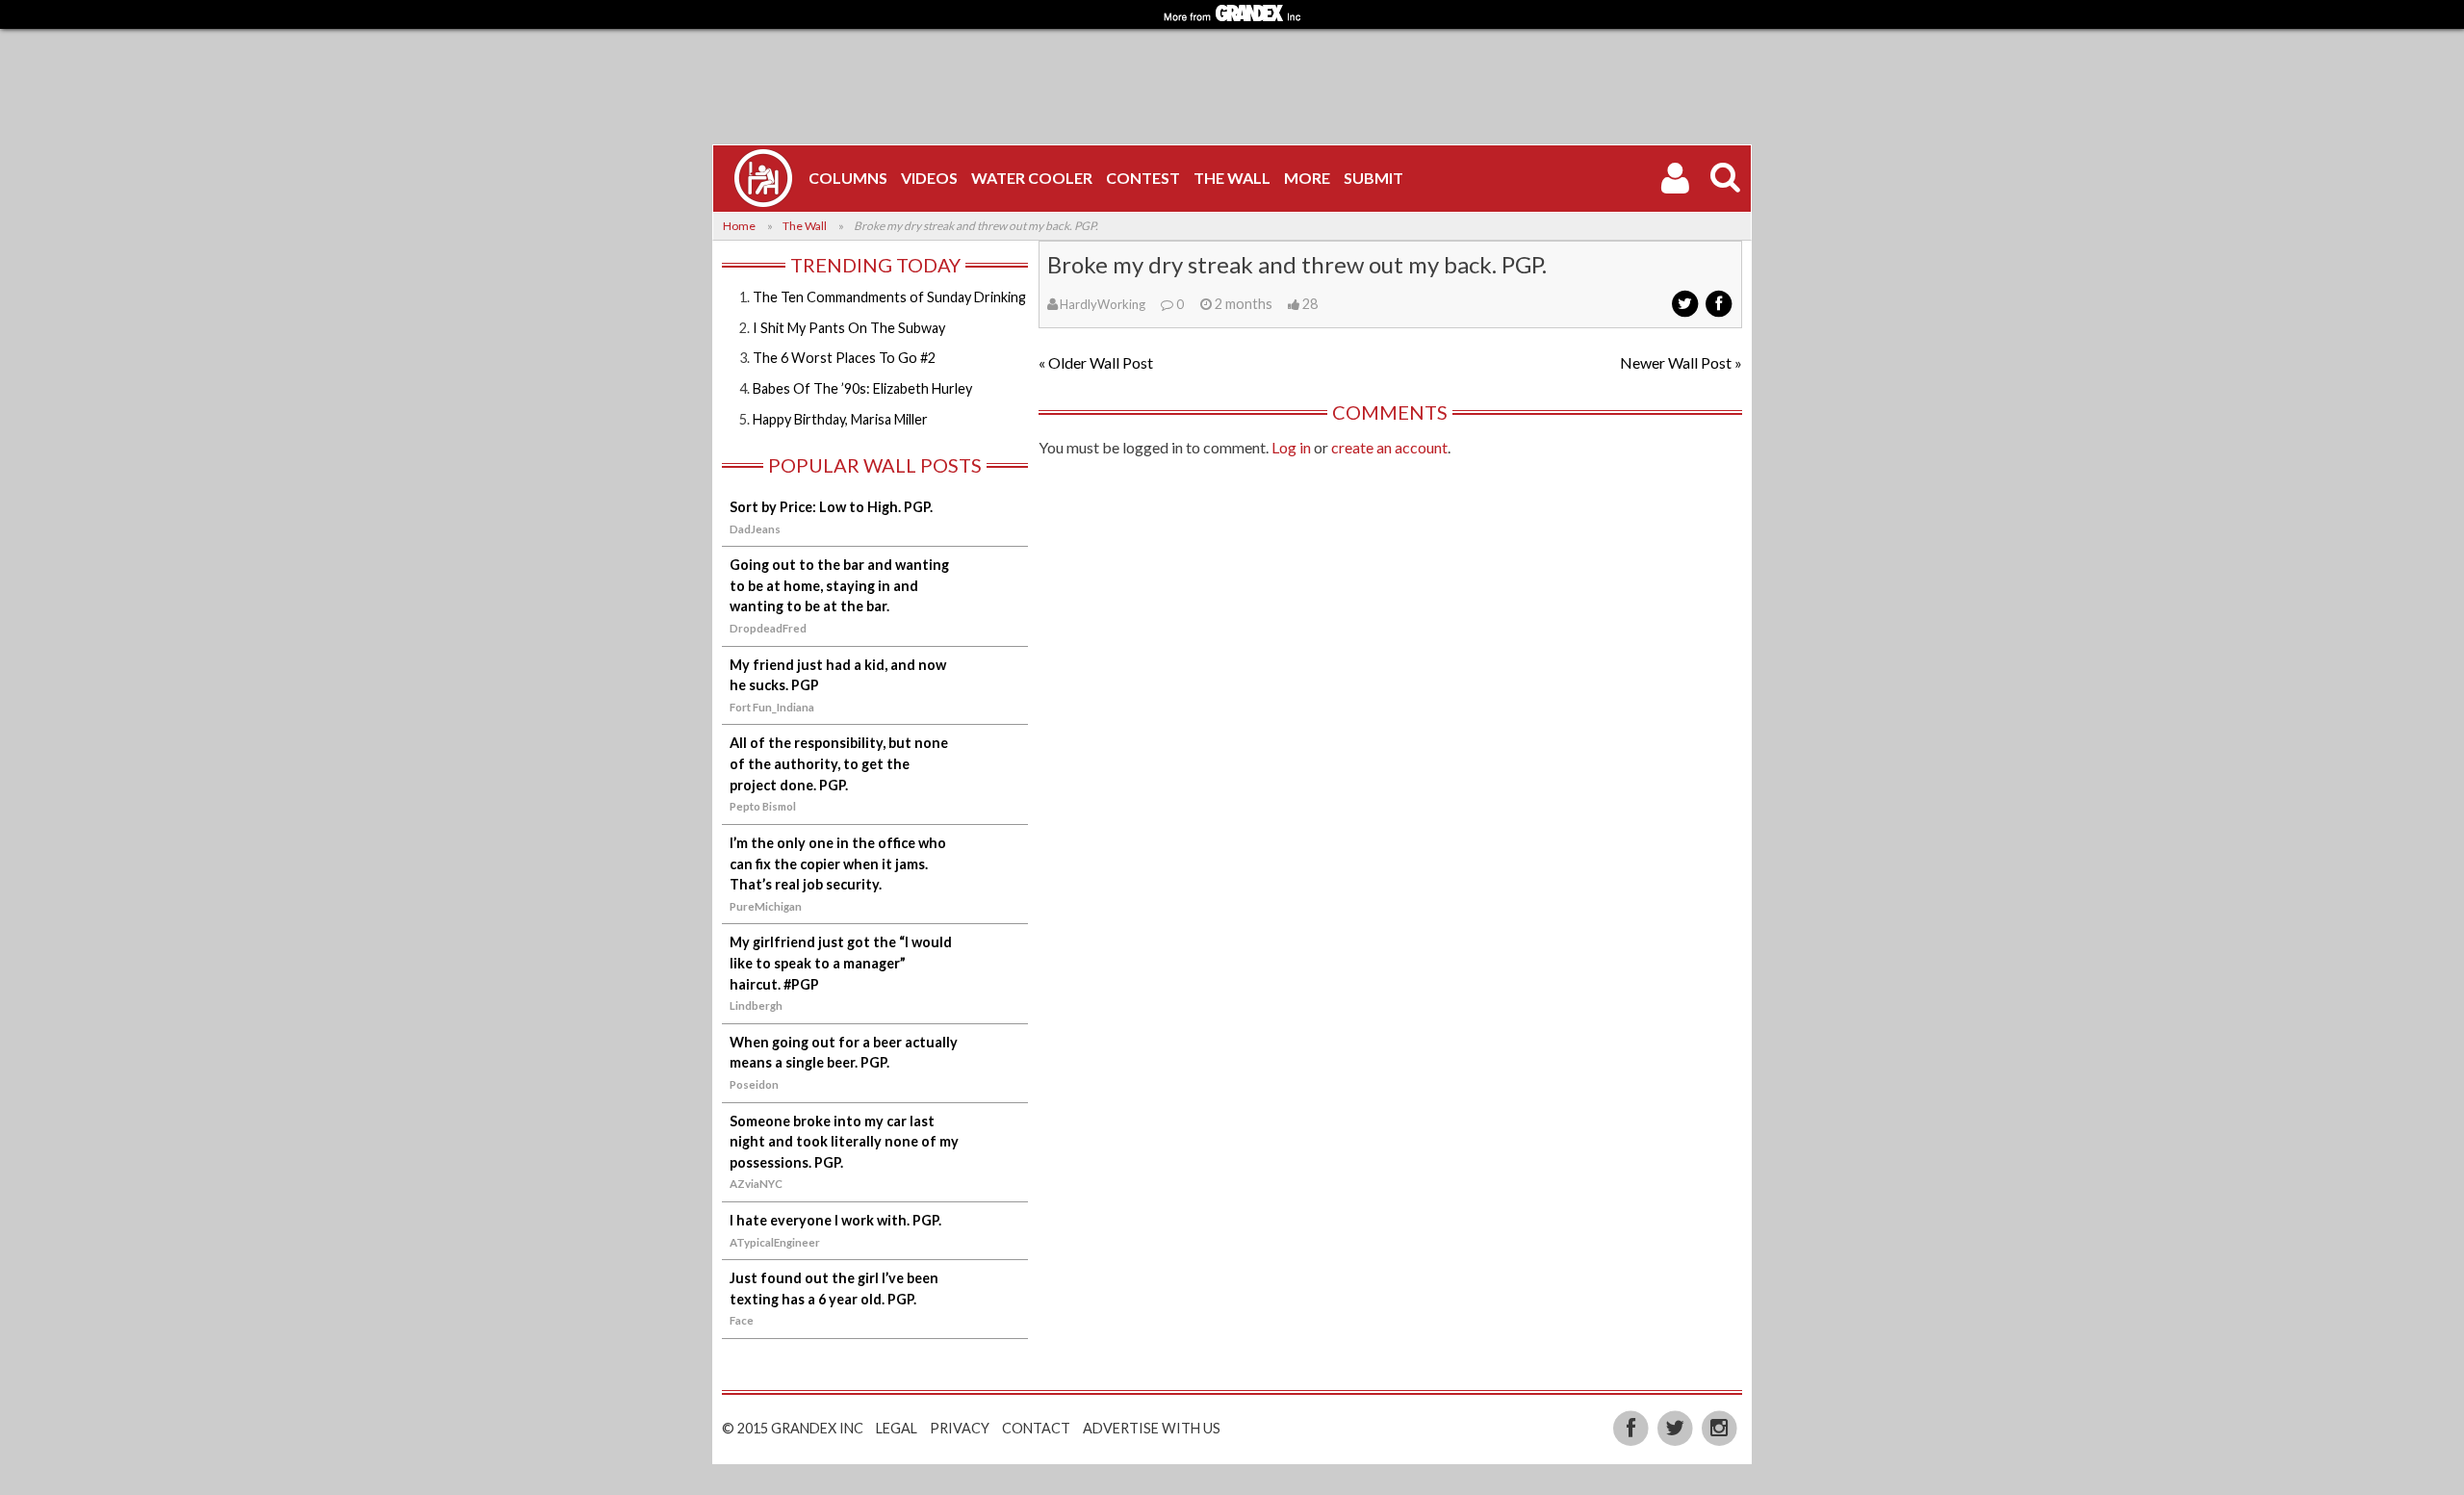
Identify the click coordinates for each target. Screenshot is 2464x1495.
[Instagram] (1720, 1426)
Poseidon (754, 1084)
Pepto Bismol (763, 806)
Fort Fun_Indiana (772, 707)
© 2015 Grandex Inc (793, 1428)
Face (742, 1320)
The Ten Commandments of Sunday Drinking (889, 297)
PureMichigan (766, 906)
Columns (848, 178)
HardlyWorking (1103, 304)
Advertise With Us (1152, 1428)
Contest (1143, 178)
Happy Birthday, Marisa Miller (840, 419)
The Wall (1232, 178)
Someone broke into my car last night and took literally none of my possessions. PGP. (844, 1142)
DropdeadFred (768, 628)
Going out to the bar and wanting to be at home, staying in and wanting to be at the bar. (839, 585)
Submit (1373, 178)
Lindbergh (756, 1005)
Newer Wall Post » (1681, 362)
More (1307, 178)
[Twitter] (1677, 1426)
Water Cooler (1032, 178)
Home (739, 226)
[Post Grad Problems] (763, 178)
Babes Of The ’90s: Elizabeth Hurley (862, 388)
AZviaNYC (756, 1184)
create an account (1389, 447)
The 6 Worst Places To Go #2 (844, 358)
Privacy (960, 1428)
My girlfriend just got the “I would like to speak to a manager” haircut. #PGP (841, 963)
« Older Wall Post (1096, 362)
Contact (1036, 1428)
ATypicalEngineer (775, 1242)
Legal (897, 1428)
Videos (929, 178)
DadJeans (755, 529)
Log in (1291, 447)
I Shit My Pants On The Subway (849, 328)
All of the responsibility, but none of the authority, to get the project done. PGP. (839, 763)
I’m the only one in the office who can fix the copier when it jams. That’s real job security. (838, 863)
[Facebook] (1632, 1426)
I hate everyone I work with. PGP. (835, 1220)
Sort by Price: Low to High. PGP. (831, 507)
